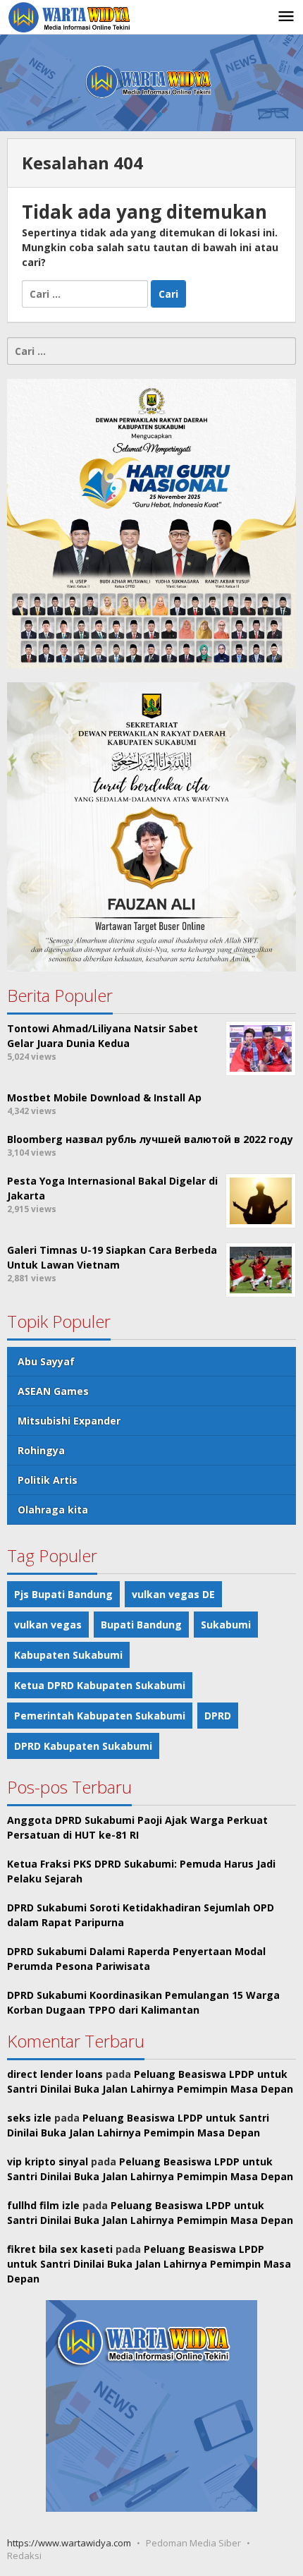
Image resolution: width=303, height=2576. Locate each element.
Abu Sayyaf (46, 1361)
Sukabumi (226, 1625)
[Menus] (286, 17)
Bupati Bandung (141, 1625)
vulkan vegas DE (173, 1594)
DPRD (218, 1716)
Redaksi (24, 2556)
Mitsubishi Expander (69, 1421)
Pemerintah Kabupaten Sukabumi (100, 1716)
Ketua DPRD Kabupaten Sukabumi (100, 1685)
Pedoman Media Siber (193, 2543)
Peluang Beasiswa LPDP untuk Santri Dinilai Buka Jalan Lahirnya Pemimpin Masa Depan (149, 2264)
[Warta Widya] (70, 17)
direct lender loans (55, 2074)
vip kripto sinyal (48, 2161)
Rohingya (41, 1450)
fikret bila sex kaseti (60, 2249)
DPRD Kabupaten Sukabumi (83, 1746)
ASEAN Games (53, 1391)
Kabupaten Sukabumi (68, 1655)
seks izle (29, 2118)
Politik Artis (48, 1480)
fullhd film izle (43, 2205)
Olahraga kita (53, 1510)
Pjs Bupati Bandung (63, 1594)
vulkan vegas (48, 1625)
